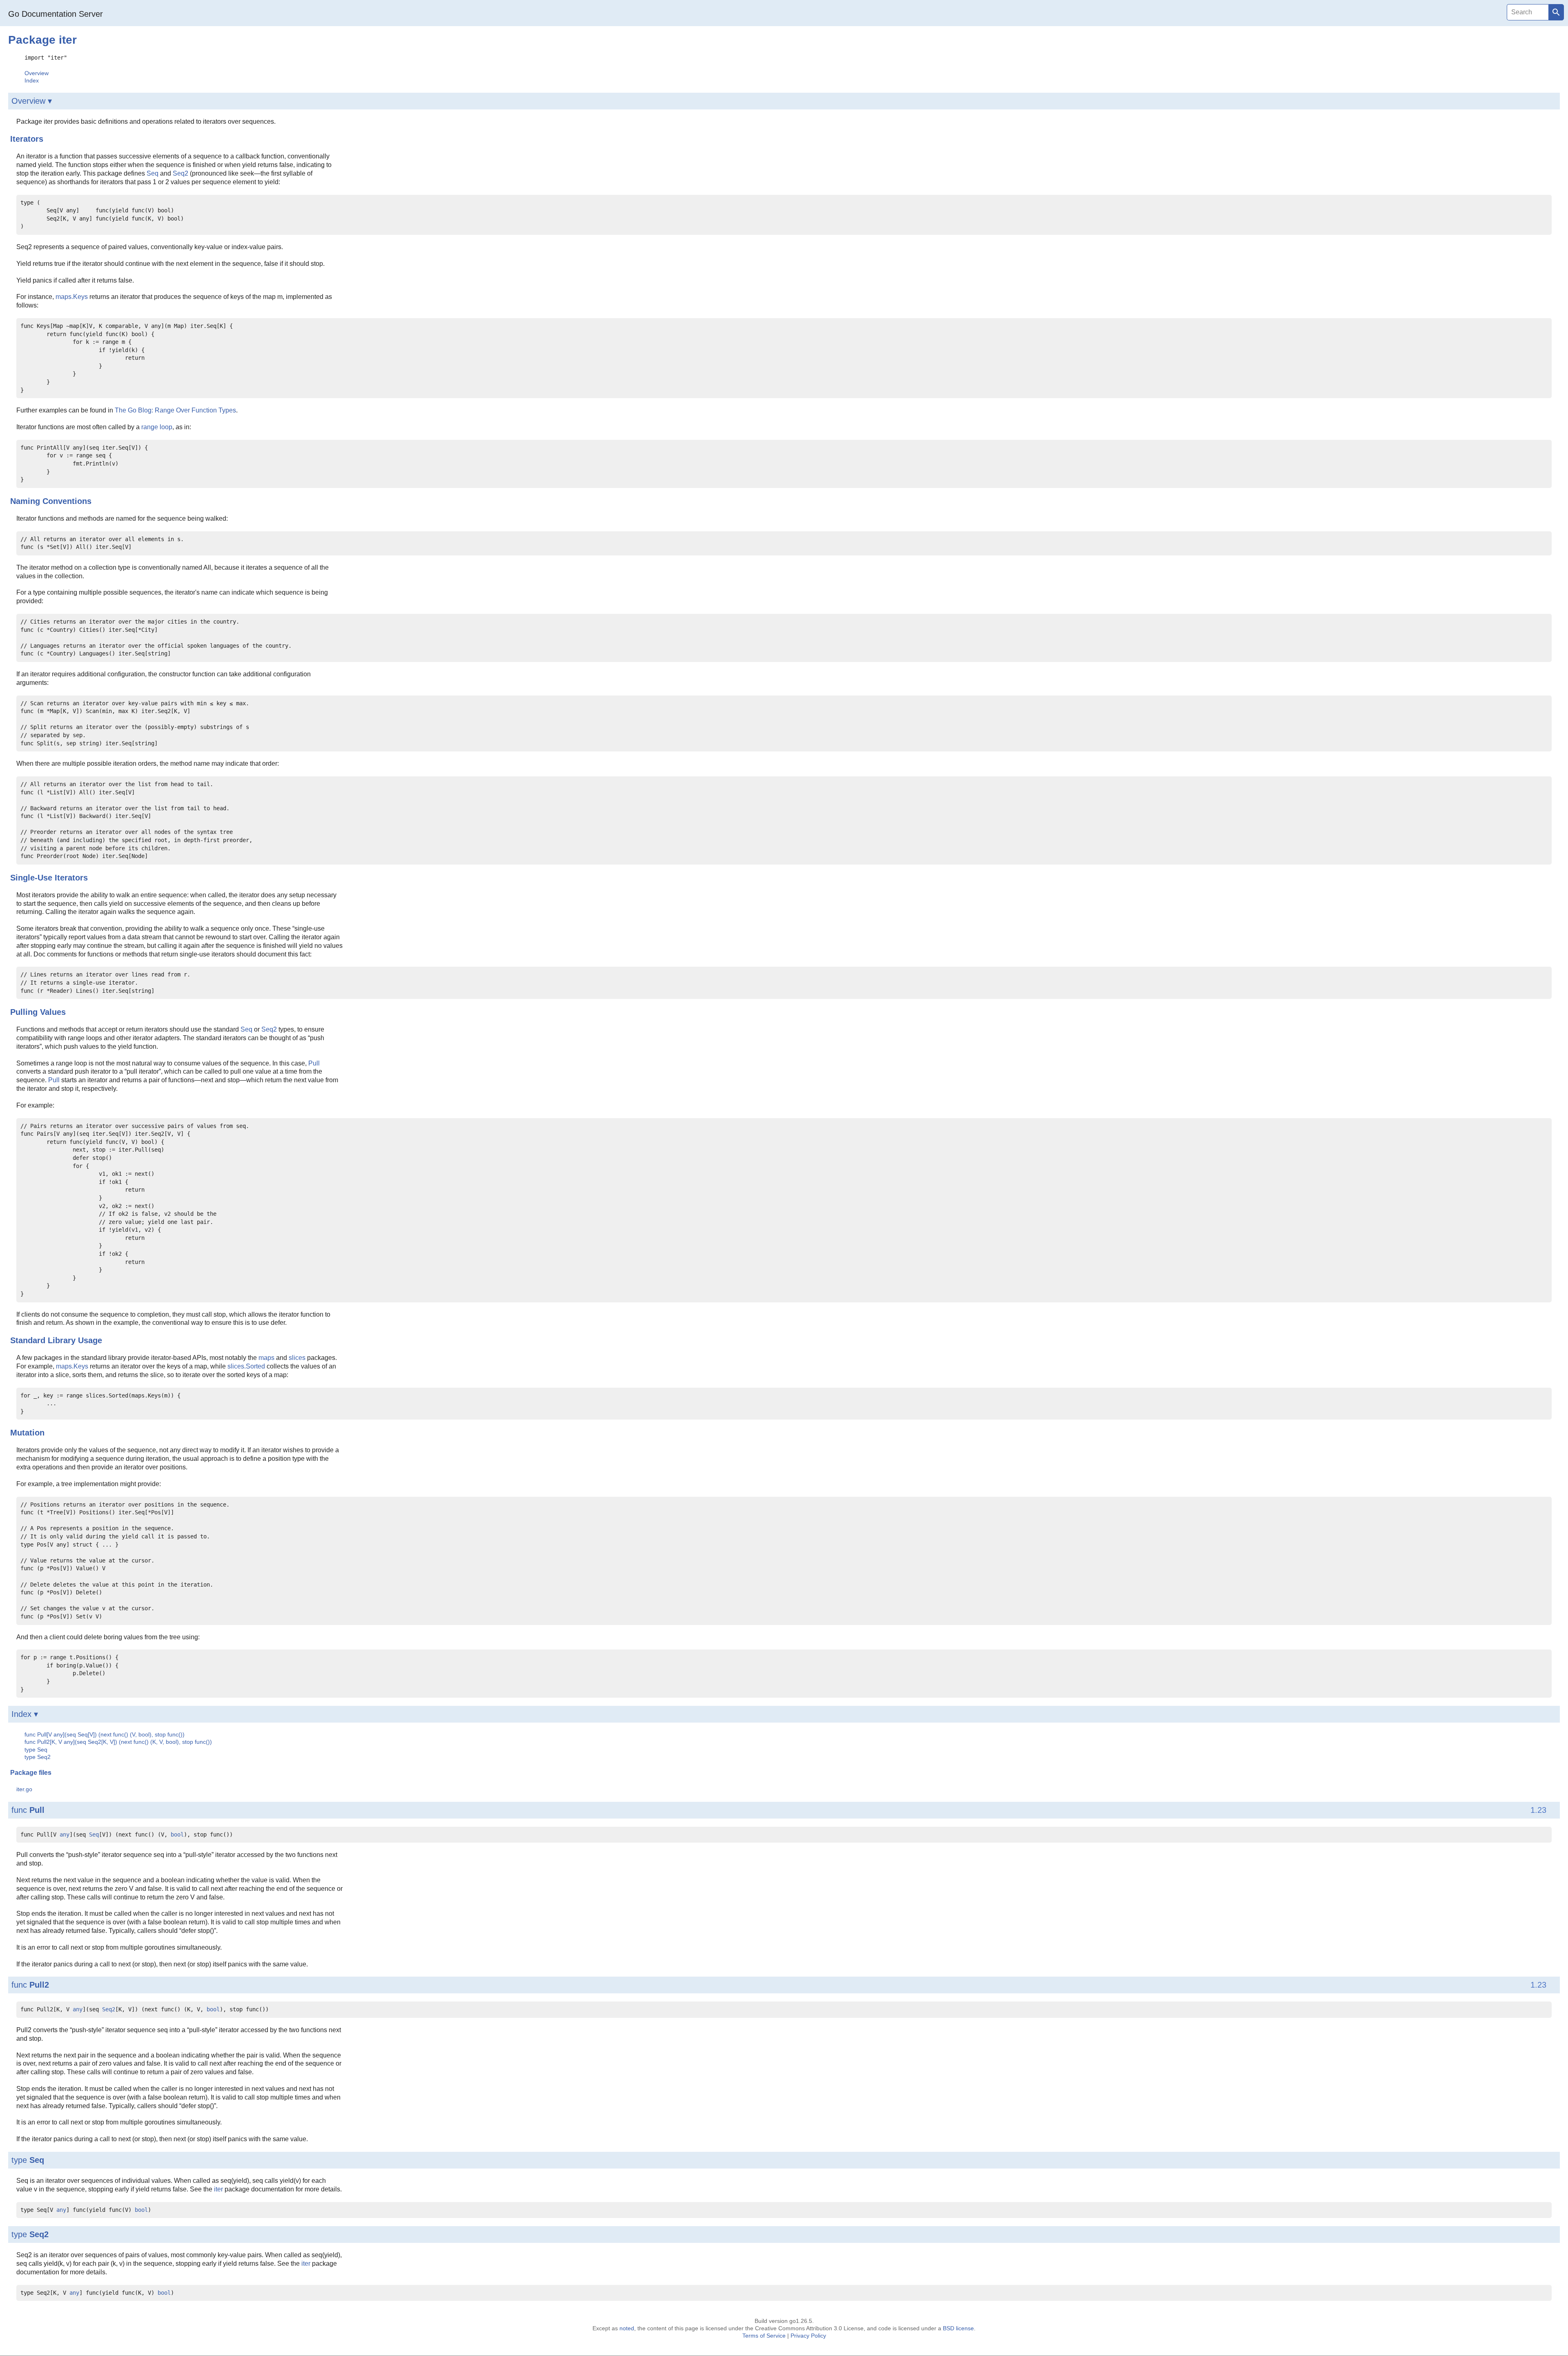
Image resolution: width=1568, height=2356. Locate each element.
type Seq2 (38, 1757)
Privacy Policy (808, 2336)
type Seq (36, 1750)
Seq (153, 173)
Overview (37, 73)
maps (266, 1358)
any (65, 1834)
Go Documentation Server (56, 14)
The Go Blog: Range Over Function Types (175, 410)
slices (297, 1358)
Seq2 (180, 173)
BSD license (958, 2328)
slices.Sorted (246, 1366)
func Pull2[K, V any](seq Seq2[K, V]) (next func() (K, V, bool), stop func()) (118, 1742)
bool (177, 1834)
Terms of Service (764, 2336)
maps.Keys (72, 297)
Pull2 (39, 1985)
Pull (314, 1063)
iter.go (24, 1789)
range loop (157, 427)
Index (32, 80)
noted (627, 2328)
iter (218, 2189)
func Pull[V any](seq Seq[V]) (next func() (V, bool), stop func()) (105, 1734)
